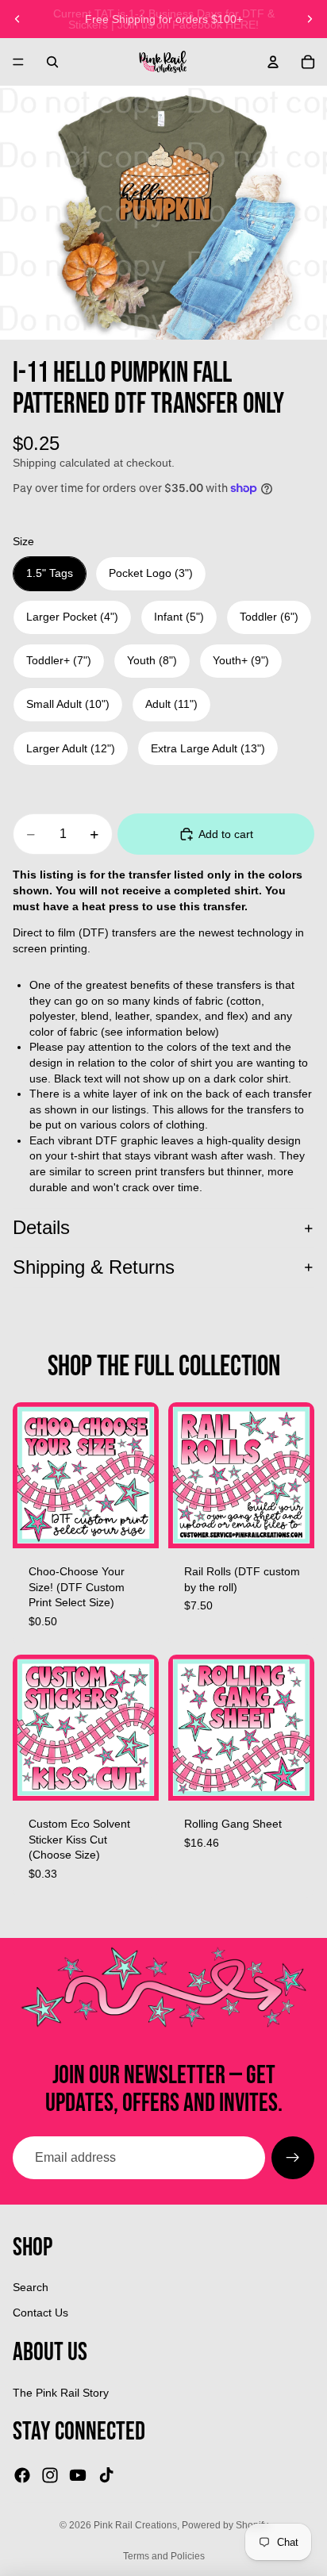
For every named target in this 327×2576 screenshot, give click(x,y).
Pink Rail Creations (135, 2525)
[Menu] (18, 62)
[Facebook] (22, 2475)
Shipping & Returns (94, 1267)
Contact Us (40, 2313)
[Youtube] (78, 2475)
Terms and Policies (164, 2556)
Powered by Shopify (225, 2525)
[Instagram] (50, 2475)
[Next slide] (310, 19)
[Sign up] (293, 2158)
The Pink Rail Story (61, 2393)
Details (41, 1227)
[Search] (52, 62)
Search (31, 2287)
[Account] (273, 62)
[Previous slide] (17, 19)
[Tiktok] (106, 2475)
